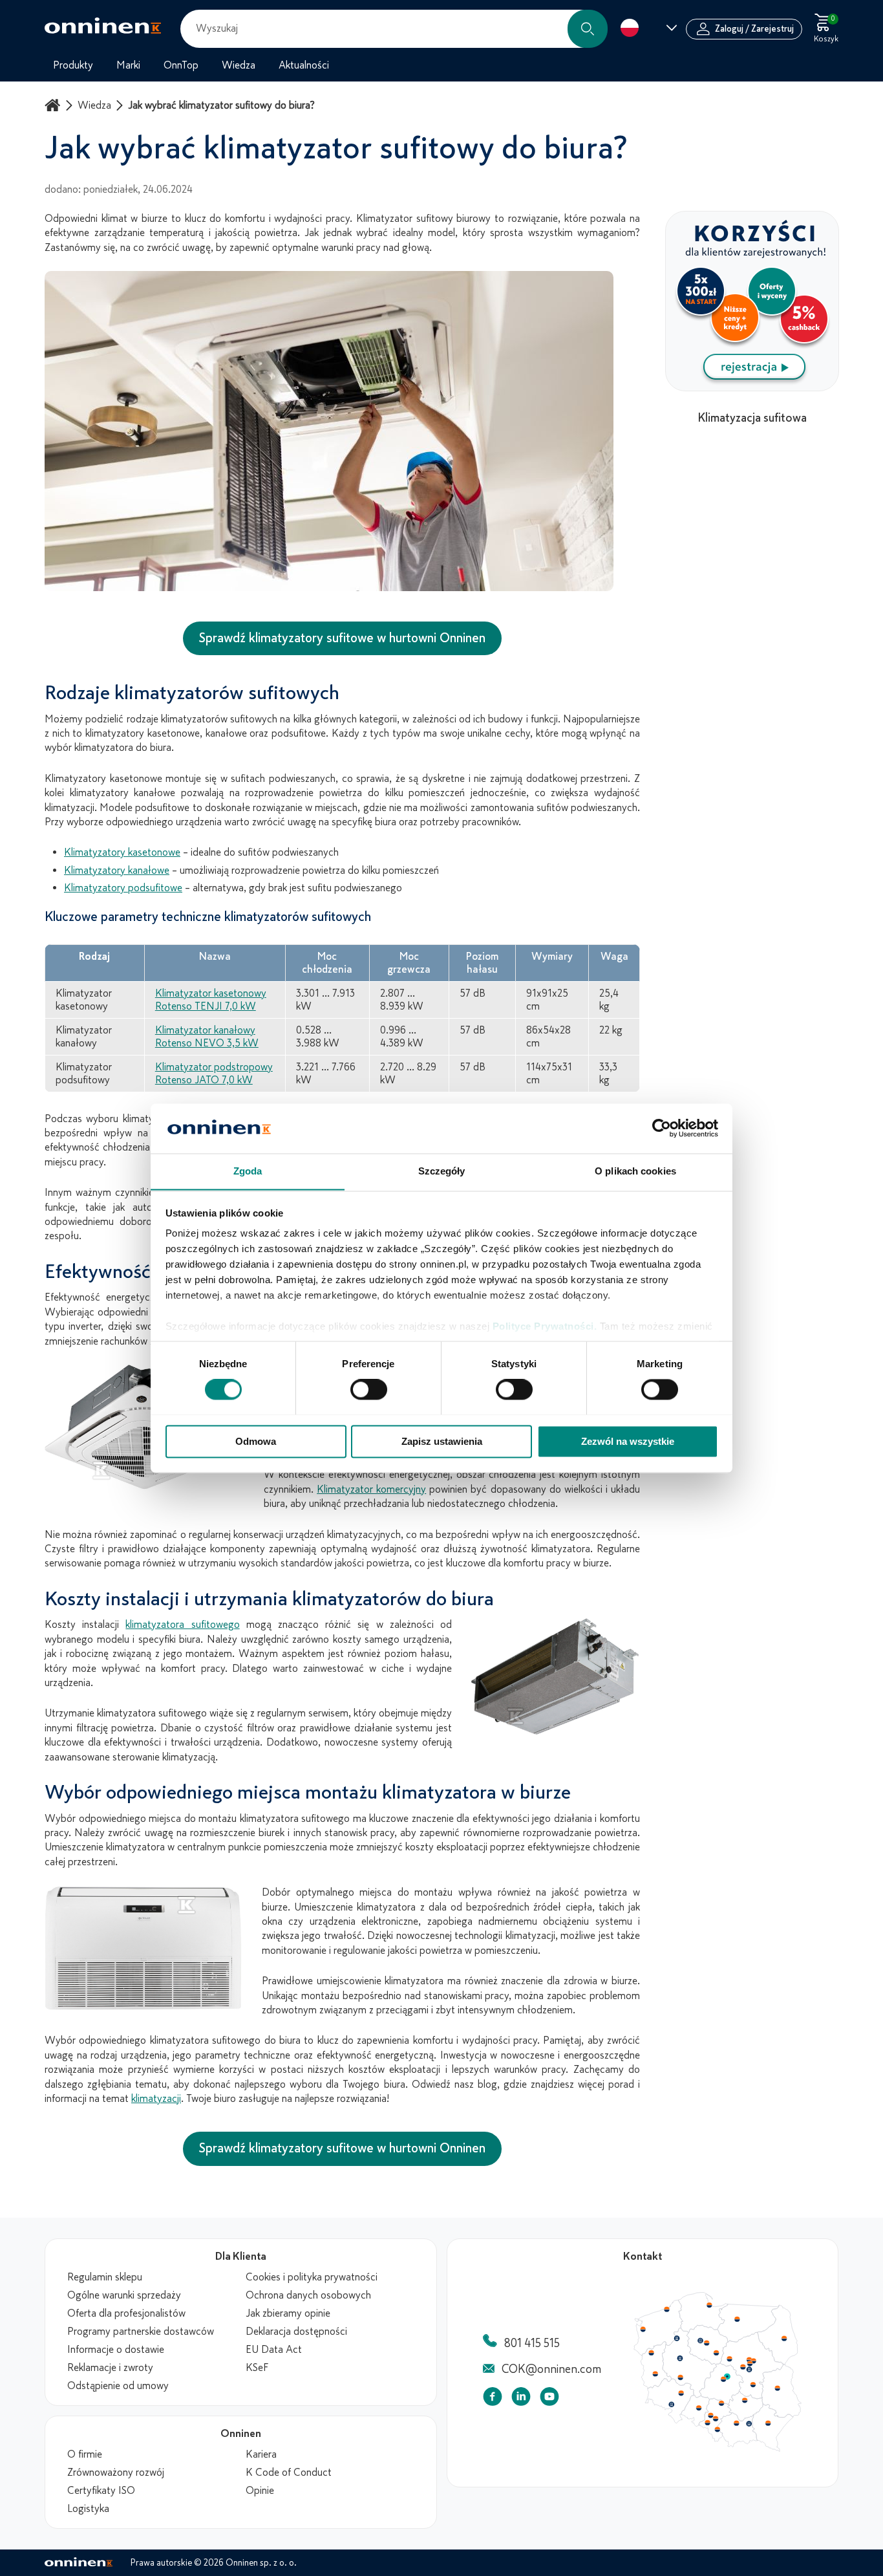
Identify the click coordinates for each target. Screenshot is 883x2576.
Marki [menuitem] (128, 65)
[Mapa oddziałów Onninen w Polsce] (718, 2449)
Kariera (261, 2454)
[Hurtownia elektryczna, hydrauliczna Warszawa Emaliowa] (750, 2363)
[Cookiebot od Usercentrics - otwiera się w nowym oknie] (662, 1128)
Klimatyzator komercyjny (371, 1489)
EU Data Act (274, 2350)
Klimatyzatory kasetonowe (122, 852)
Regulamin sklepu (105, 2277)
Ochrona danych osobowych (308, 2295)
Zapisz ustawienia (442, 1441)
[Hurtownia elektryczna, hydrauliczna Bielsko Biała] (717, 2429)
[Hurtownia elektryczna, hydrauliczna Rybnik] (708, 2422)
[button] (588, 29)
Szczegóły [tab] (442, 1171)
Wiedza (94, 105)
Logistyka (88, 2509)
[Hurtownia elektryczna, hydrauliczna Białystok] (784, 2339)
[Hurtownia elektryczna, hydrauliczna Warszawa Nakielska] (749, 2359)
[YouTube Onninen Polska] (549, 2399)
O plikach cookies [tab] (635, 1171)
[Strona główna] (54, 105)
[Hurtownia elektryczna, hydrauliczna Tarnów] (749, 2424)
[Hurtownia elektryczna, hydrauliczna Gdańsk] (710, 2305)
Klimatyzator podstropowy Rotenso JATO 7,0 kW (214, 1074)
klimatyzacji (156, 2099)
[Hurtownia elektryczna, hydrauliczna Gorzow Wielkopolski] (651, 2353)
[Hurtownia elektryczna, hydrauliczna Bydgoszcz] (700, 2341)
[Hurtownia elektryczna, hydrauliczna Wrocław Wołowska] (681, 2394)
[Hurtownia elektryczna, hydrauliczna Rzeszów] (768, 2423)
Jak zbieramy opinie (288, 2313)
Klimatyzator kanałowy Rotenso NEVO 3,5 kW (207, 1037)
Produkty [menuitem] (73, 65)
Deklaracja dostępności (296, 2332)
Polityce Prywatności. (545, 1327)
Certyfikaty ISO (101, 2491)
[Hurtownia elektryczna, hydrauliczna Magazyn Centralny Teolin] (727, 2377)
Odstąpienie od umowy (118, 2386)
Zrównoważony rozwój (116, 2473)
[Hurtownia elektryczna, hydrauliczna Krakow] (736, 2423)
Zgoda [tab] (248, 1171)
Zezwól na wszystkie (628, 1441)
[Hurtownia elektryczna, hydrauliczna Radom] (752, 2385)
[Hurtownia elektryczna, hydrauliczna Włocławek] (716, 2353)
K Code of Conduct (289, 2473)
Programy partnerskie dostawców (141, 2332)
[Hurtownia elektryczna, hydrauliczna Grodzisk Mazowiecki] (743, 2367)
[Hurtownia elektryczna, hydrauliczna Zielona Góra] (655, 2374)
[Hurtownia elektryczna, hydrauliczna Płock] (730, 2359)
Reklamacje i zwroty (110, 2368)
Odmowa (256, 1441)
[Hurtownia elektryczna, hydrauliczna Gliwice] (711, 2415)
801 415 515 (532, 2343)
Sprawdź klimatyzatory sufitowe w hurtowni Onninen (342, 638)
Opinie (260, 2491)
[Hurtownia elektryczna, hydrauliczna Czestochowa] (721, 2403)
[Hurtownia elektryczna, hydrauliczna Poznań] (680, 2358)
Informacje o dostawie (116, 2350)
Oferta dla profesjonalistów (126, 2313)
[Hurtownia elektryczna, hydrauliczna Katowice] (716, 2419)
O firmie (85, 2454)
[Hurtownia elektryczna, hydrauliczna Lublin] (778, 2388)
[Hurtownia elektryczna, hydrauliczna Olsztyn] (737, 2319)
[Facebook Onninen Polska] (493, 2399)
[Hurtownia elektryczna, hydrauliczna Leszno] (681, 2377)
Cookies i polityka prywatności (312, 2277)
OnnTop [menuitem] (181, 65)
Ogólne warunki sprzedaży (124, 2295)
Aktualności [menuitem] (304, 65)
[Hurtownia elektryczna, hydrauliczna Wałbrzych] (671, 2405)
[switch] (369, 1389)
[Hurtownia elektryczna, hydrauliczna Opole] (699, 2408)
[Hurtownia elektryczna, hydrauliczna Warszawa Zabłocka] (754, 2360)
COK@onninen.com (551, 2369)
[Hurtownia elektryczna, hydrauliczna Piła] (677, 2339)
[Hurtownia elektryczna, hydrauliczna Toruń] (707, 2343)
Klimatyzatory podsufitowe (123, 888)
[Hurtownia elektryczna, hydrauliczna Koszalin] (667, 2309)
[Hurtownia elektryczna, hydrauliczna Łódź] (723, 2379)
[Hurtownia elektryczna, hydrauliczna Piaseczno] (749, 2370)
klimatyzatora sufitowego (182, 1625)
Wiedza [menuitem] (239, 65)
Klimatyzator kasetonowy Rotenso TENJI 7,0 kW (211, 1000)
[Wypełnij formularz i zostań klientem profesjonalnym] (752, 387)
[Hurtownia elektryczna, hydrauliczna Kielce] (745, 2400)
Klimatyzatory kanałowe (117, 871)
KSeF (257, 2368)
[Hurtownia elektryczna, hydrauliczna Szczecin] (643, 2330)
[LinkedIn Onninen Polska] (521, 2399)
